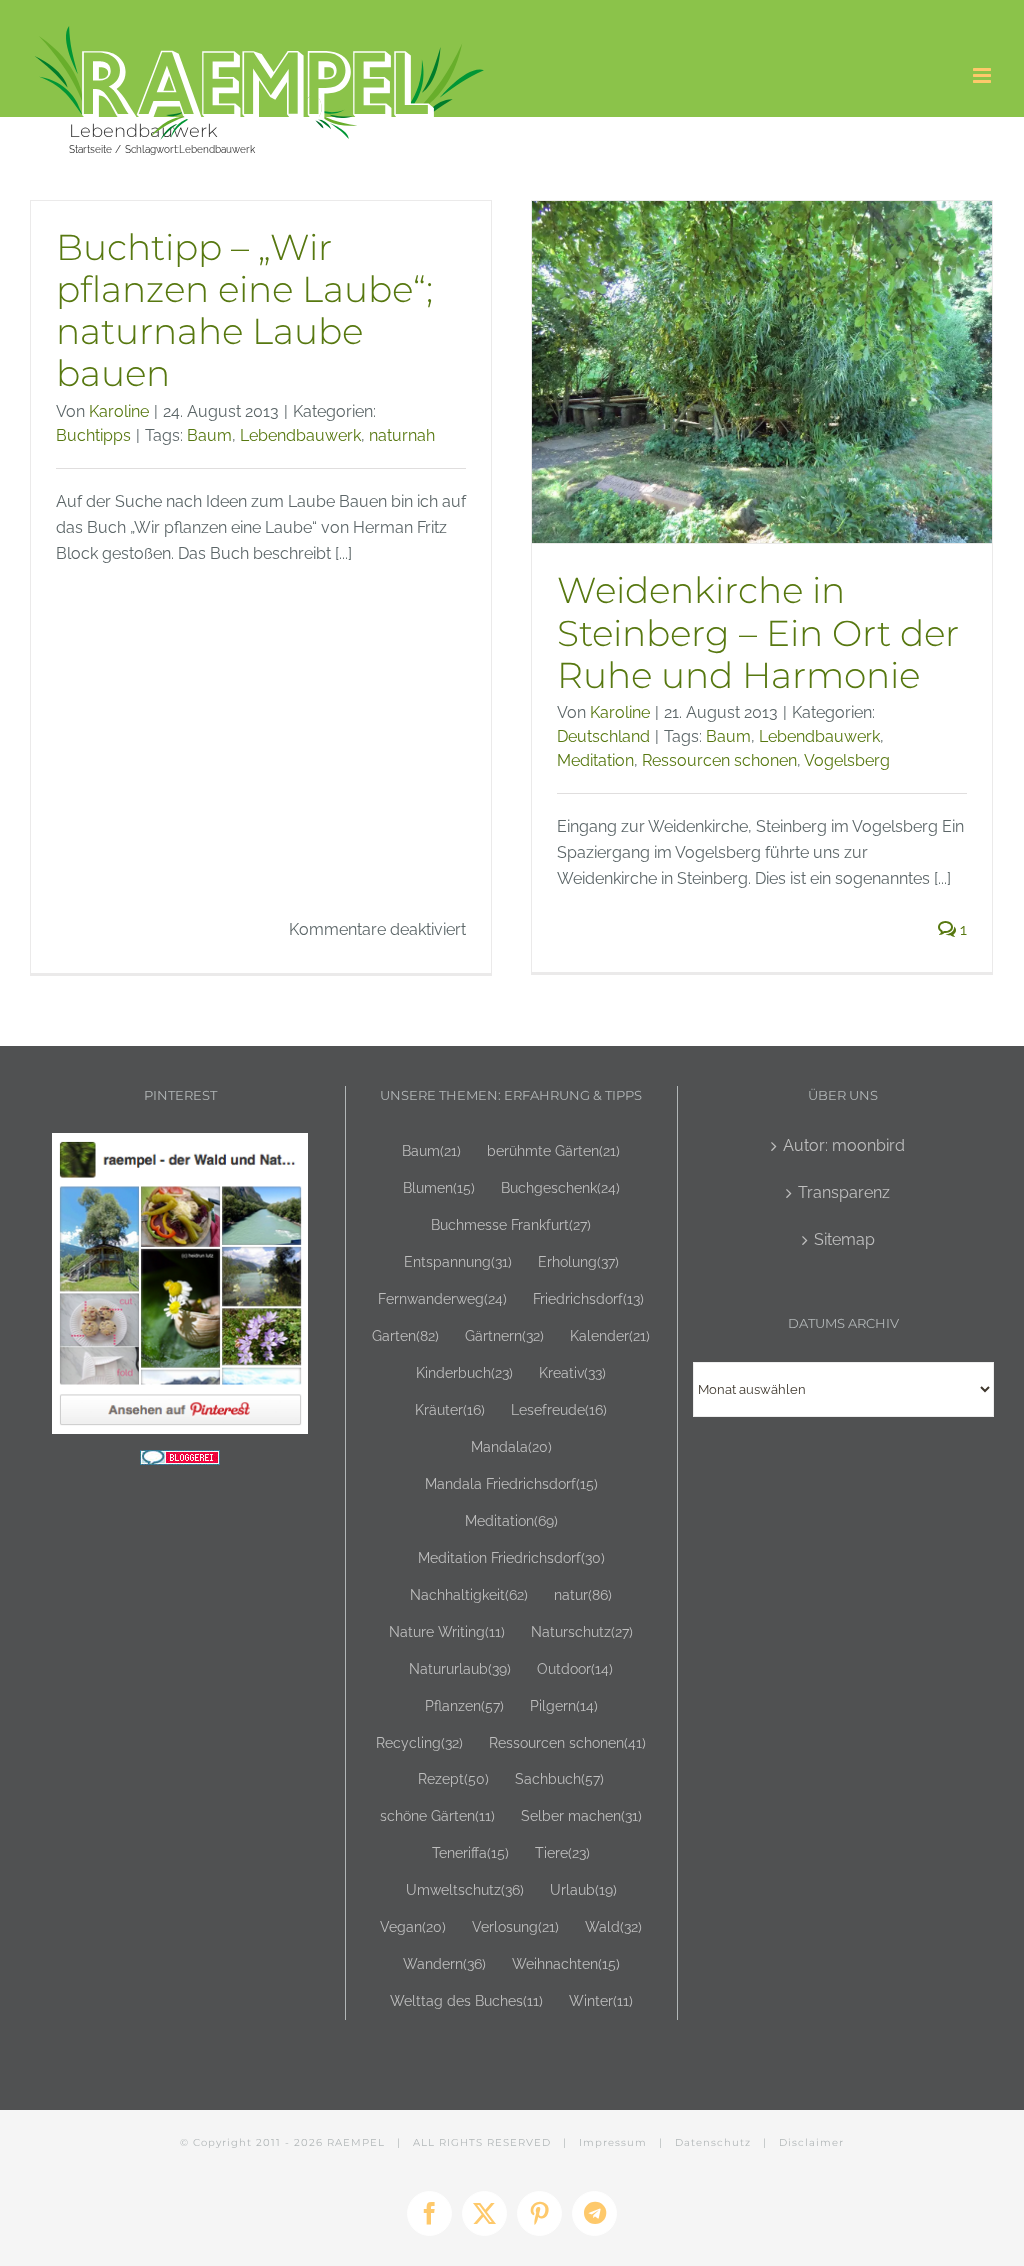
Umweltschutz (465, 1889)
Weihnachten (566, 1963)
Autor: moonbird (844, 1145)
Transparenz (844, 1192)
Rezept (453, 1778)
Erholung (578, 1261)
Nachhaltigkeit (469, 1594)
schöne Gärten (437, 1815)
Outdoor (575, 1668)
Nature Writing (447, 1631)
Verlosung (515, 1926)
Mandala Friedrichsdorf (511, 1483)
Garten (405, 1335)
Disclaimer (811, 2142)
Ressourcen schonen (719, 760)
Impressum (613, 2142)
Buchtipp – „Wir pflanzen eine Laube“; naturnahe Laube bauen (244, 310)
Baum (209, 435)
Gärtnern (504, 1335)
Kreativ (572, 1372)
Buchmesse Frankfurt (511, 1224)
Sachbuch (559, 1778)
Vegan (413, 1926)
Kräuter (450, 1409)
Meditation (595, 760)
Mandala (511, 1446)
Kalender (610, 1335)
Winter (601, 2000)
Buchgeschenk (560, 1187)
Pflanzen (464, 1705)
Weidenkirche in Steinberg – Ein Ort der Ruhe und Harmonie (758, 632)
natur (583, 1594)
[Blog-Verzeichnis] (180, 1462)
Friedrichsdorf (588, 1298)
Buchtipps (93, 435)
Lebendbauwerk (300, 435)
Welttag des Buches (466, 2000)
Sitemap (844, 1239)
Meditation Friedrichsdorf (511, 1557)
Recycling (419, 1742)
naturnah (402, 435)
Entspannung (458, 1261)
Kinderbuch (464, 1372)
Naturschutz (582, 1631)
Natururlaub (460, 1668)
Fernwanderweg (442, 1298)
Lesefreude (559, 1409)
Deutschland (603, 736)
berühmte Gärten (553, 1150)
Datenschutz (713, 2142)
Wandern (444, 1963)
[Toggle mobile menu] (983, 75)
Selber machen (581, 1815)
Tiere (562, 1852)
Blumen (439, 1187)
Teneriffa (470, 1852)
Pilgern (564, 1705)
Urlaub (583, 1889)
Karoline (119, 411)
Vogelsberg (847, 760)
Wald (613, 1926)
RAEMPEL (356, 2142)
